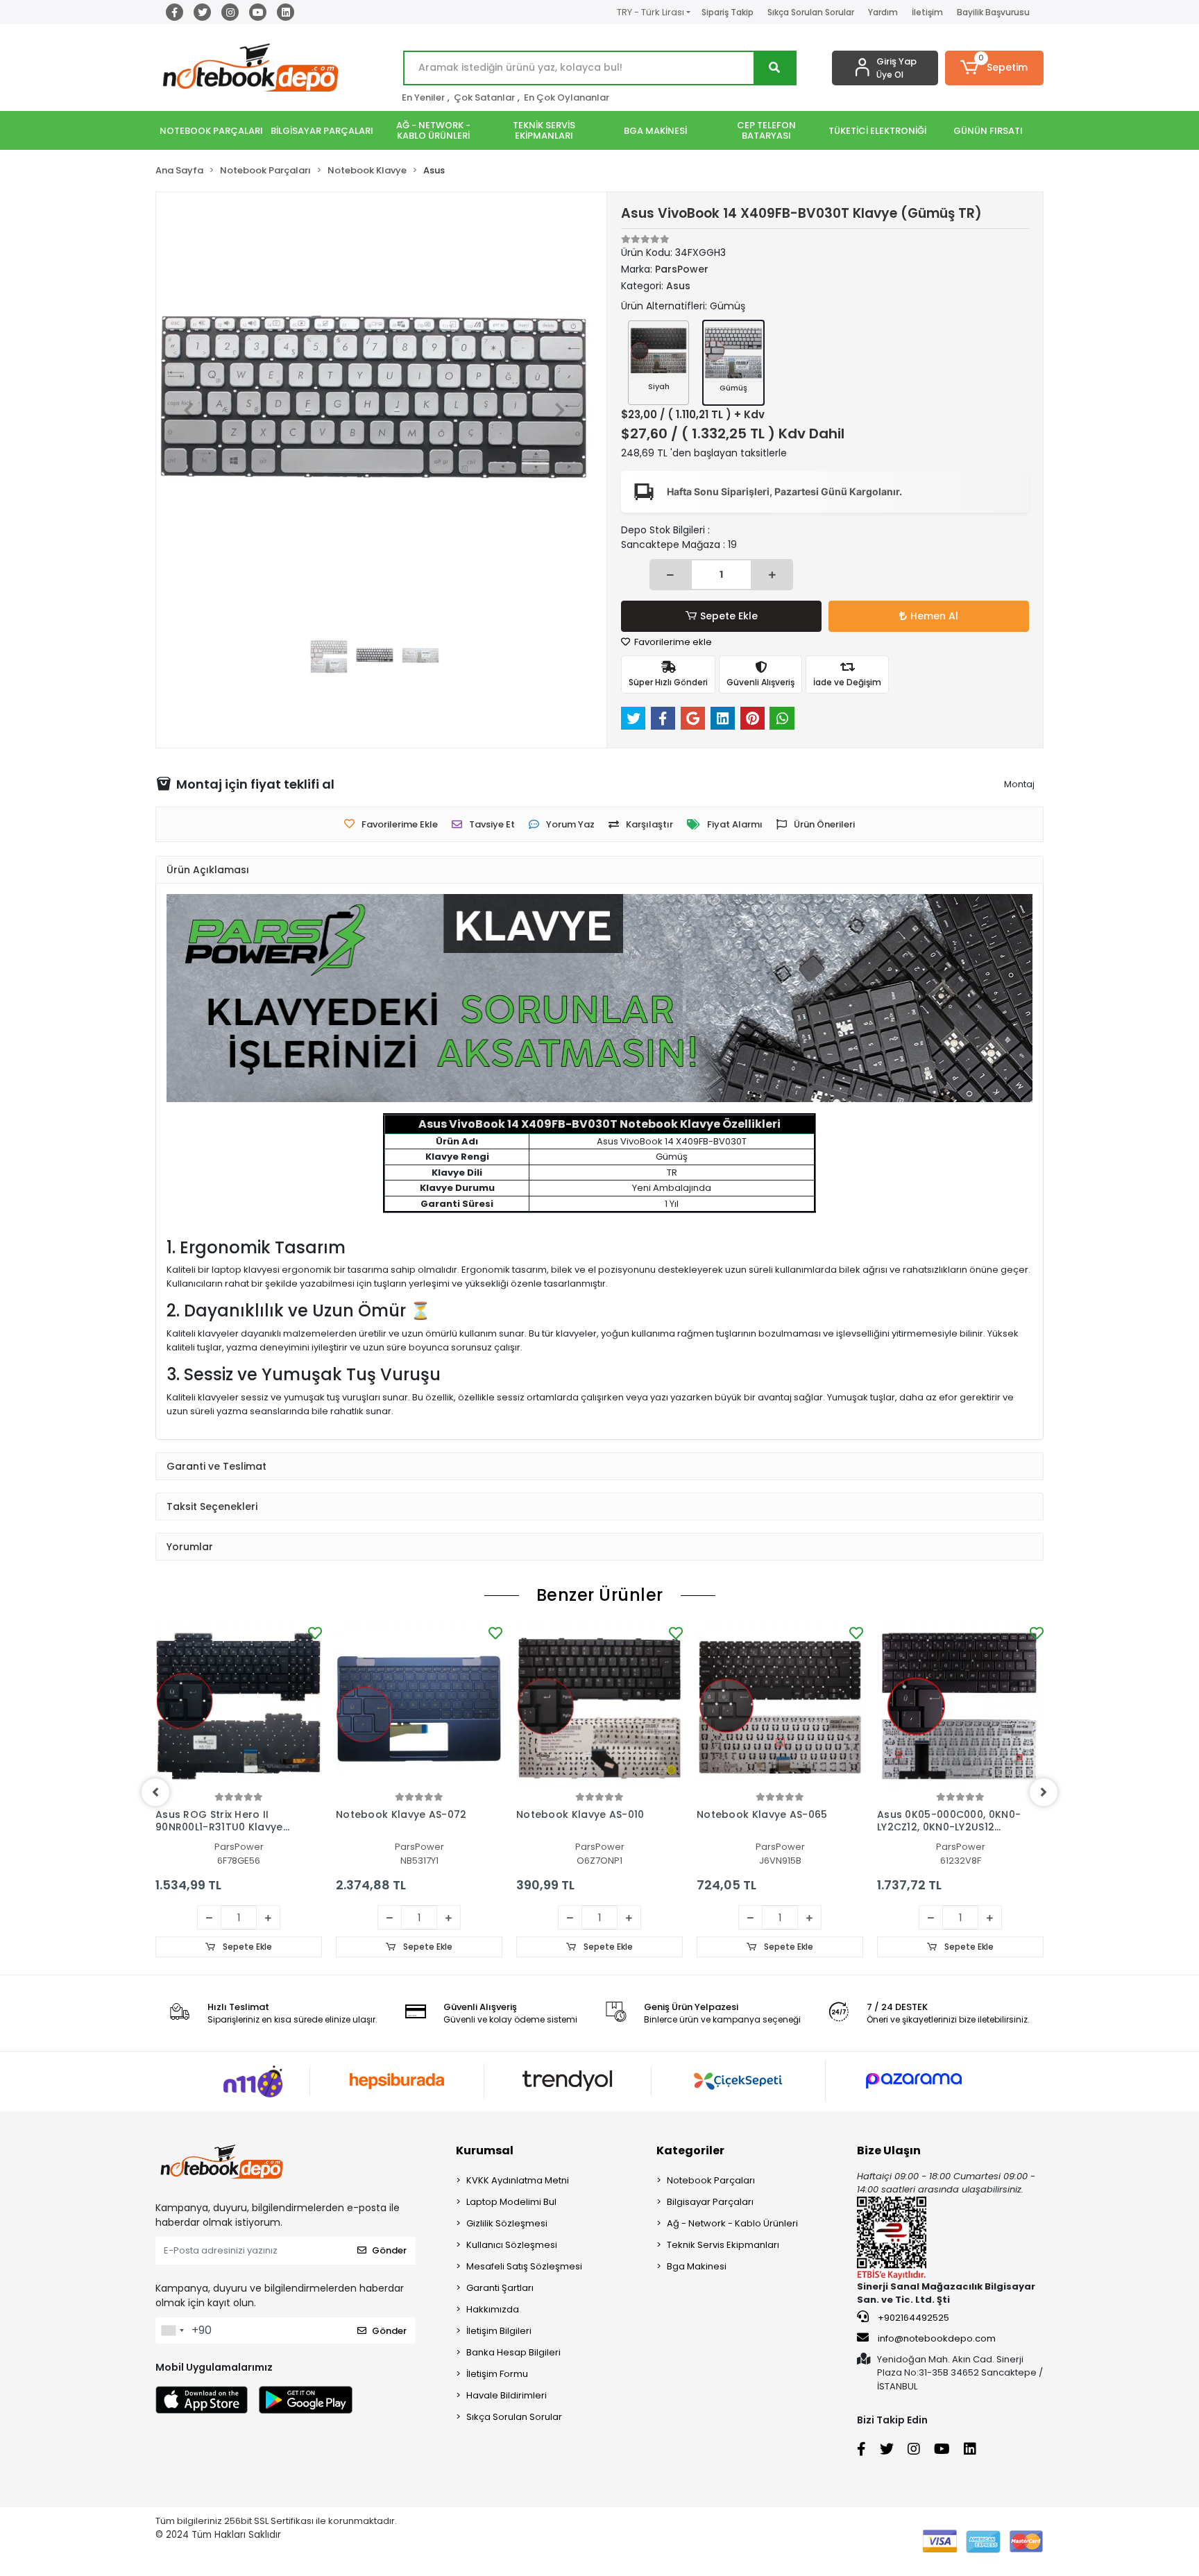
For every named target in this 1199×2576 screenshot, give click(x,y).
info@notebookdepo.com (937, 2338)
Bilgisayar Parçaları (710, 2202)
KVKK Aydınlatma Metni (518, 2180)
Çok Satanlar (484, 97)
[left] (155, 1792)
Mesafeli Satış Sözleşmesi (524, 2266)
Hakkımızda (493, 2309)
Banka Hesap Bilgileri (513, 2352)
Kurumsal (485, 2150)
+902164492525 (912, 2318)
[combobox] (172, 2330)
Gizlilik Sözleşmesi (507, 2223)
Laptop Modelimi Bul (511, 2202)
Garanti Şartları (500, 2288)
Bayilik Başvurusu (993, 12)
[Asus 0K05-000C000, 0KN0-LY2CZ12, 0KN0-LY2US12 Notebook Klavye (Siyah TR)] (960, 1706)
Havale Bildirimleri (507, 2395)
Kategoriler (690, 2150)
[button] (995, 68)
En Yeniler (423, 97)
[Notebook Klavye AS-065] (780, 1706)
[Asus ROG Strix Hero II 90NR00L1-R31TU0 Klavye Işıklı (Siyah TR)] (239, 1706)
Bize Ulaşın (889, 2150)
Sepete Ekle (729, 616)
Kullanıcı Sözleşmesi (512, 2245)
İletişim (927, 12)
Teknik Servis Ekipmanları (723, 2245)
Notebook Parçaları (711, 2180)
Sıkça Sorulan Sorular (811, 12)
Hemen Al (934, 616)
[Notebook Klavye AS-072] (419, 1706)
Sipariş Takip (728, 12)
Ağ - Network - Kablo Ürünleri (732, 2223)
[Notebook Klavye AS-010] (599, 1706)
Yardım (883, 12)
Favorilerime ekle (672, 642)
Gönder (389, 2250)
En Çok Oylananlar (567, 97)
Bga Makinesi (697, 2266)
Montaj (1019, 784)
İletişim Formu (497, 2374)
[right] (1044, 1792)
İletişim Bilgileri (499, 2331)
